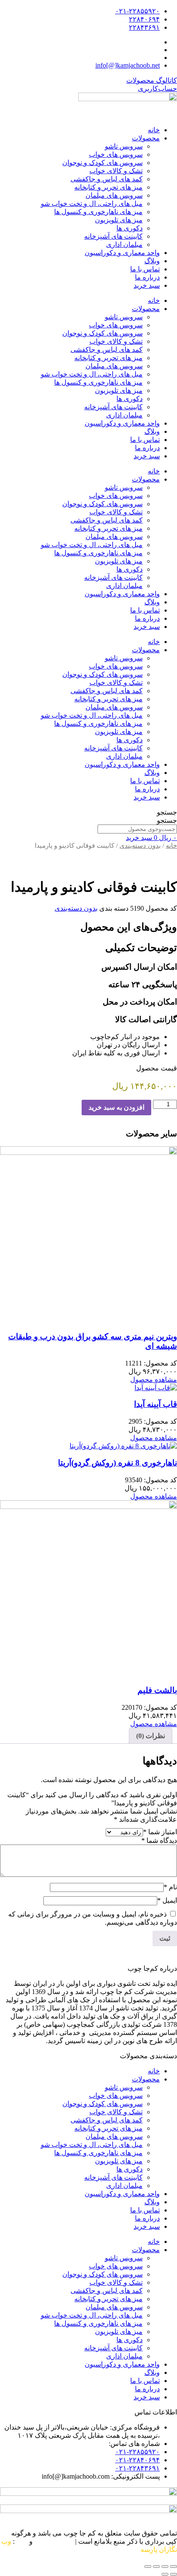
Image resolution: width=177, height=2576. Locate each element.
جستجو (167, 812)
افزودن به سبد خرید (116, 1107)
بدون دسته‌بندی (140, 846)
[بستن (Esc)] (148, 2567)
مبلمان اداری (124, 244)
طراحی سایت (54, 2541)
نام (170, 1887)
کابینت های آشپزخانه (113, 236)
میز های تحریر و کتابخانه (108, 187)
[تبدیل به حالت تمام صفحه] (165, 2567)
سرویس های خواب (116, 154)
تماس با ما (145, 269)
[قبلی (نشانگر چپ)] (174, 2574)
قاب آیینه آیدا (156, 1404)
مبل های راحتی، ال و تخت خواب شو (92, 204)
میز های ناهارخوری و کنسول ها (98, 212)
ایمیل (167, 1900)
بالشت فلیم (157, 1690)
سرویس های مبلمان (114, 195)
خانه (154, 130)
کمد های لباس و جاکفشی (107, 179)
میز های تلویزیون (119, 220)
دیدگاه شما (159, 1840)
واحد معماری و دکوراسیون (122, 253)
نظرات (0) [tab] (151, 1736)
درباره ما (147, 277)
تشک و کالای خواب (116, 171)
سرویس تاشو (124, 146)
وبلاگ (152, 261)
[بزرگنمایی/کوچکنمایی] (174, 2567)
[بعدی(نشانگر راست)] (165, 2574)
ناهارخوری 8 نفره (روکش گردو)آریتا (117, 1463)
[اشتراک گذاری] (156, 2567)
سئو (22, 2541)
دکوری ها (130, 228)
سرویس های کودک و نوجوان (102, 163)
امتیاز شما (160, 1832)
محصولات (146, 138)
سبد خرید (147, 285)
